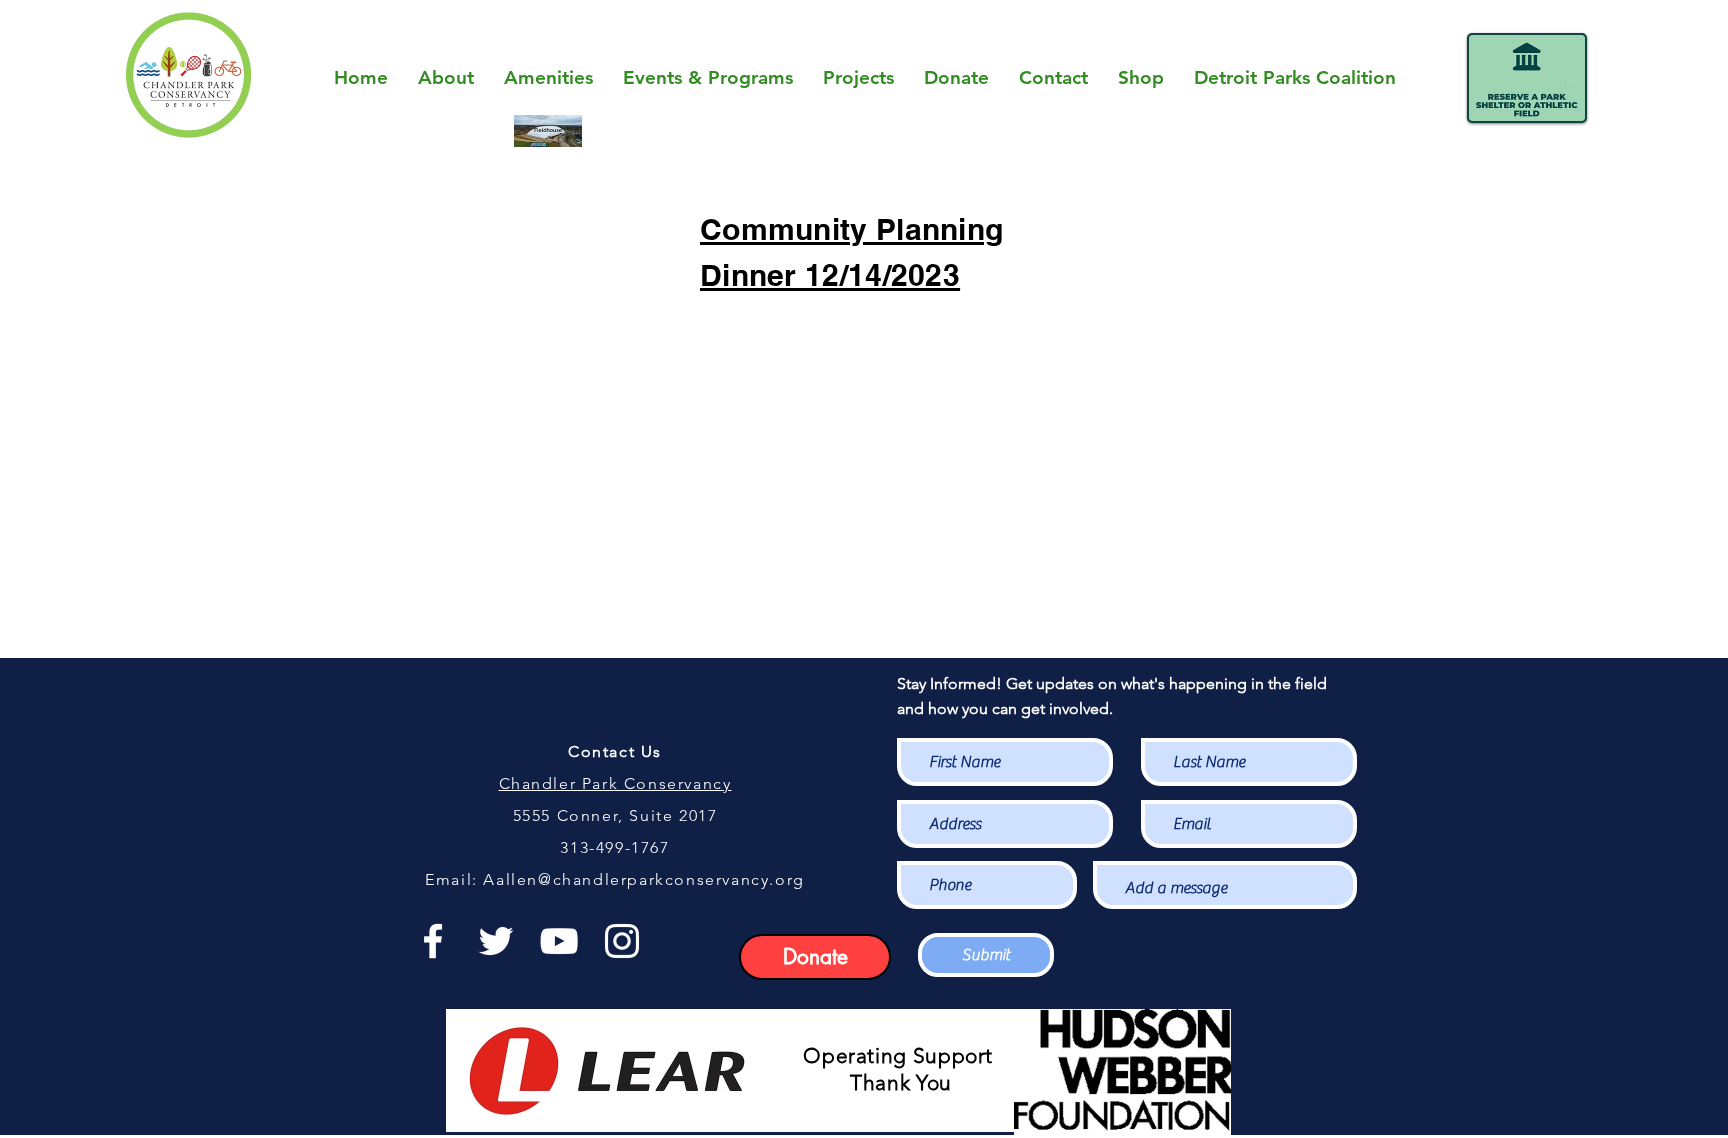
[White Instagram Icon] (622, 941)
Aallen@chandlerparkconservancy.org (643, 879)
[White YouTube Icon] (559, 941)
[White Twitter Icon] (496, 941)
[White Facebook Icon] (433, 941)
